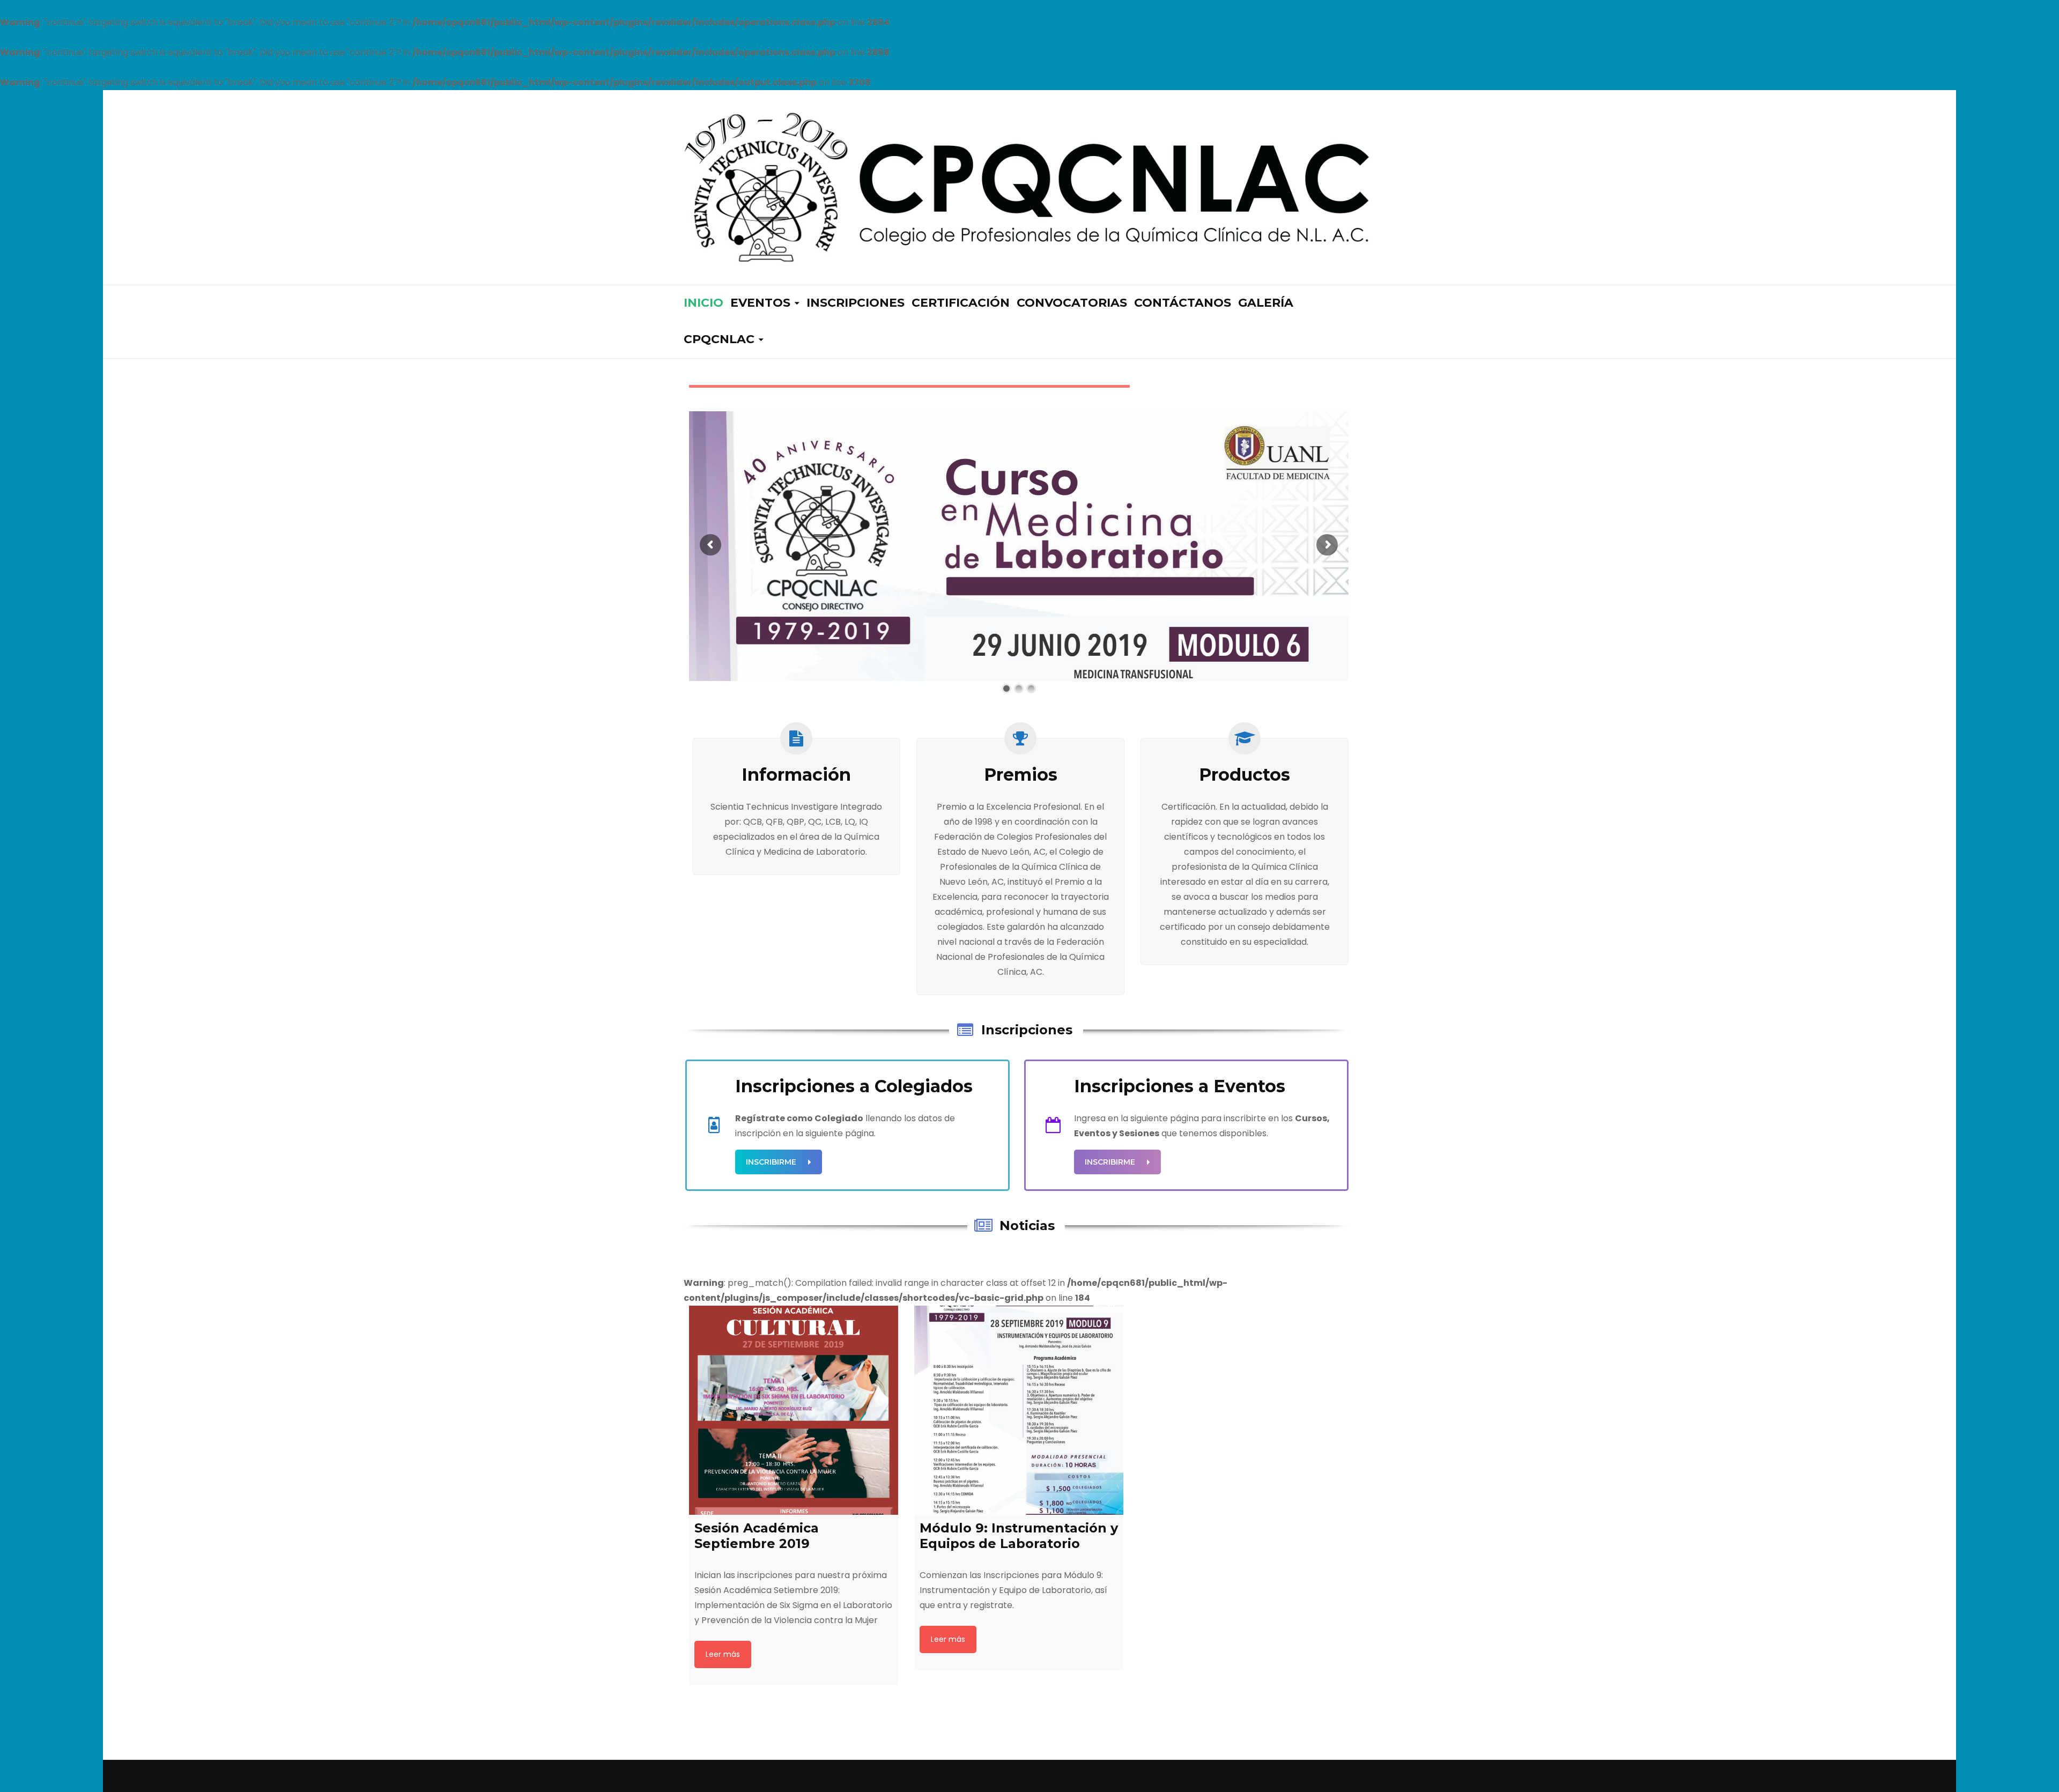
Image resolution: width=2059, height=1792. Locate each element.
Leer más (723, 1654)
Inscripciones (856, 303)
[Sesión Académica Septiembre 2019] (794, 1410)
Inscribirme (771, 1162)
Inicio (703, 303)
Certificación (961, 303)
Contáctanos (1183, 303)
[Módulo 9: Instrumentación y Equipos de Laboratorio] (1019, 1410)
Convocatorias (1072, 303)
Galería (1266, 303)
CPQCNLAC (719, 339)
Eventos (760, 303)
